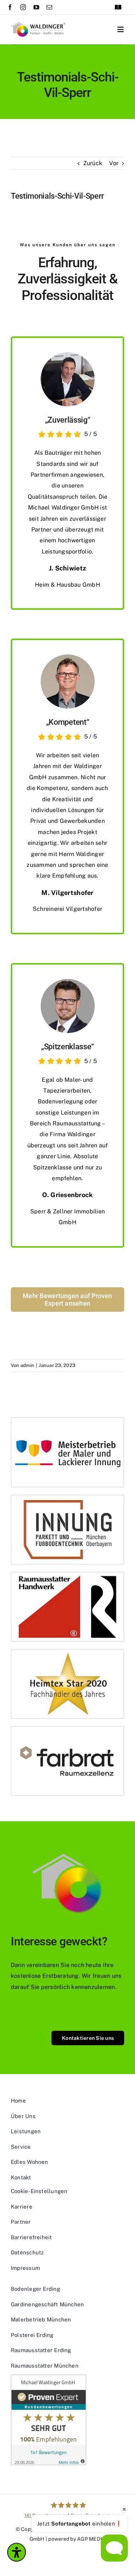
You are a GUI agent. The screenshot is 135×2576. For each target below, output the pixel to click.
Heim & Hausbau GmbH (67, 585)
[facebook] (10, 7)
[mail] (49, 7)
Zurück (93, 163)
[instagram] (23, 7)
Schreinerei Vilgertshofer (67, 909)
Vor (114, 163)
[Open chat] (114, 2548)
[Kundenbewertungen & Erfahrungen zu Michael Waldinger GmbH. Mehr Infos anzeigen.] (67, 2420)
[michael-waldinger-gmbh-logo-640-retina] (38, 25)
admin (27, 1365)
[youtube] (36, 7)
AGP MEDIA (91, 2539)
